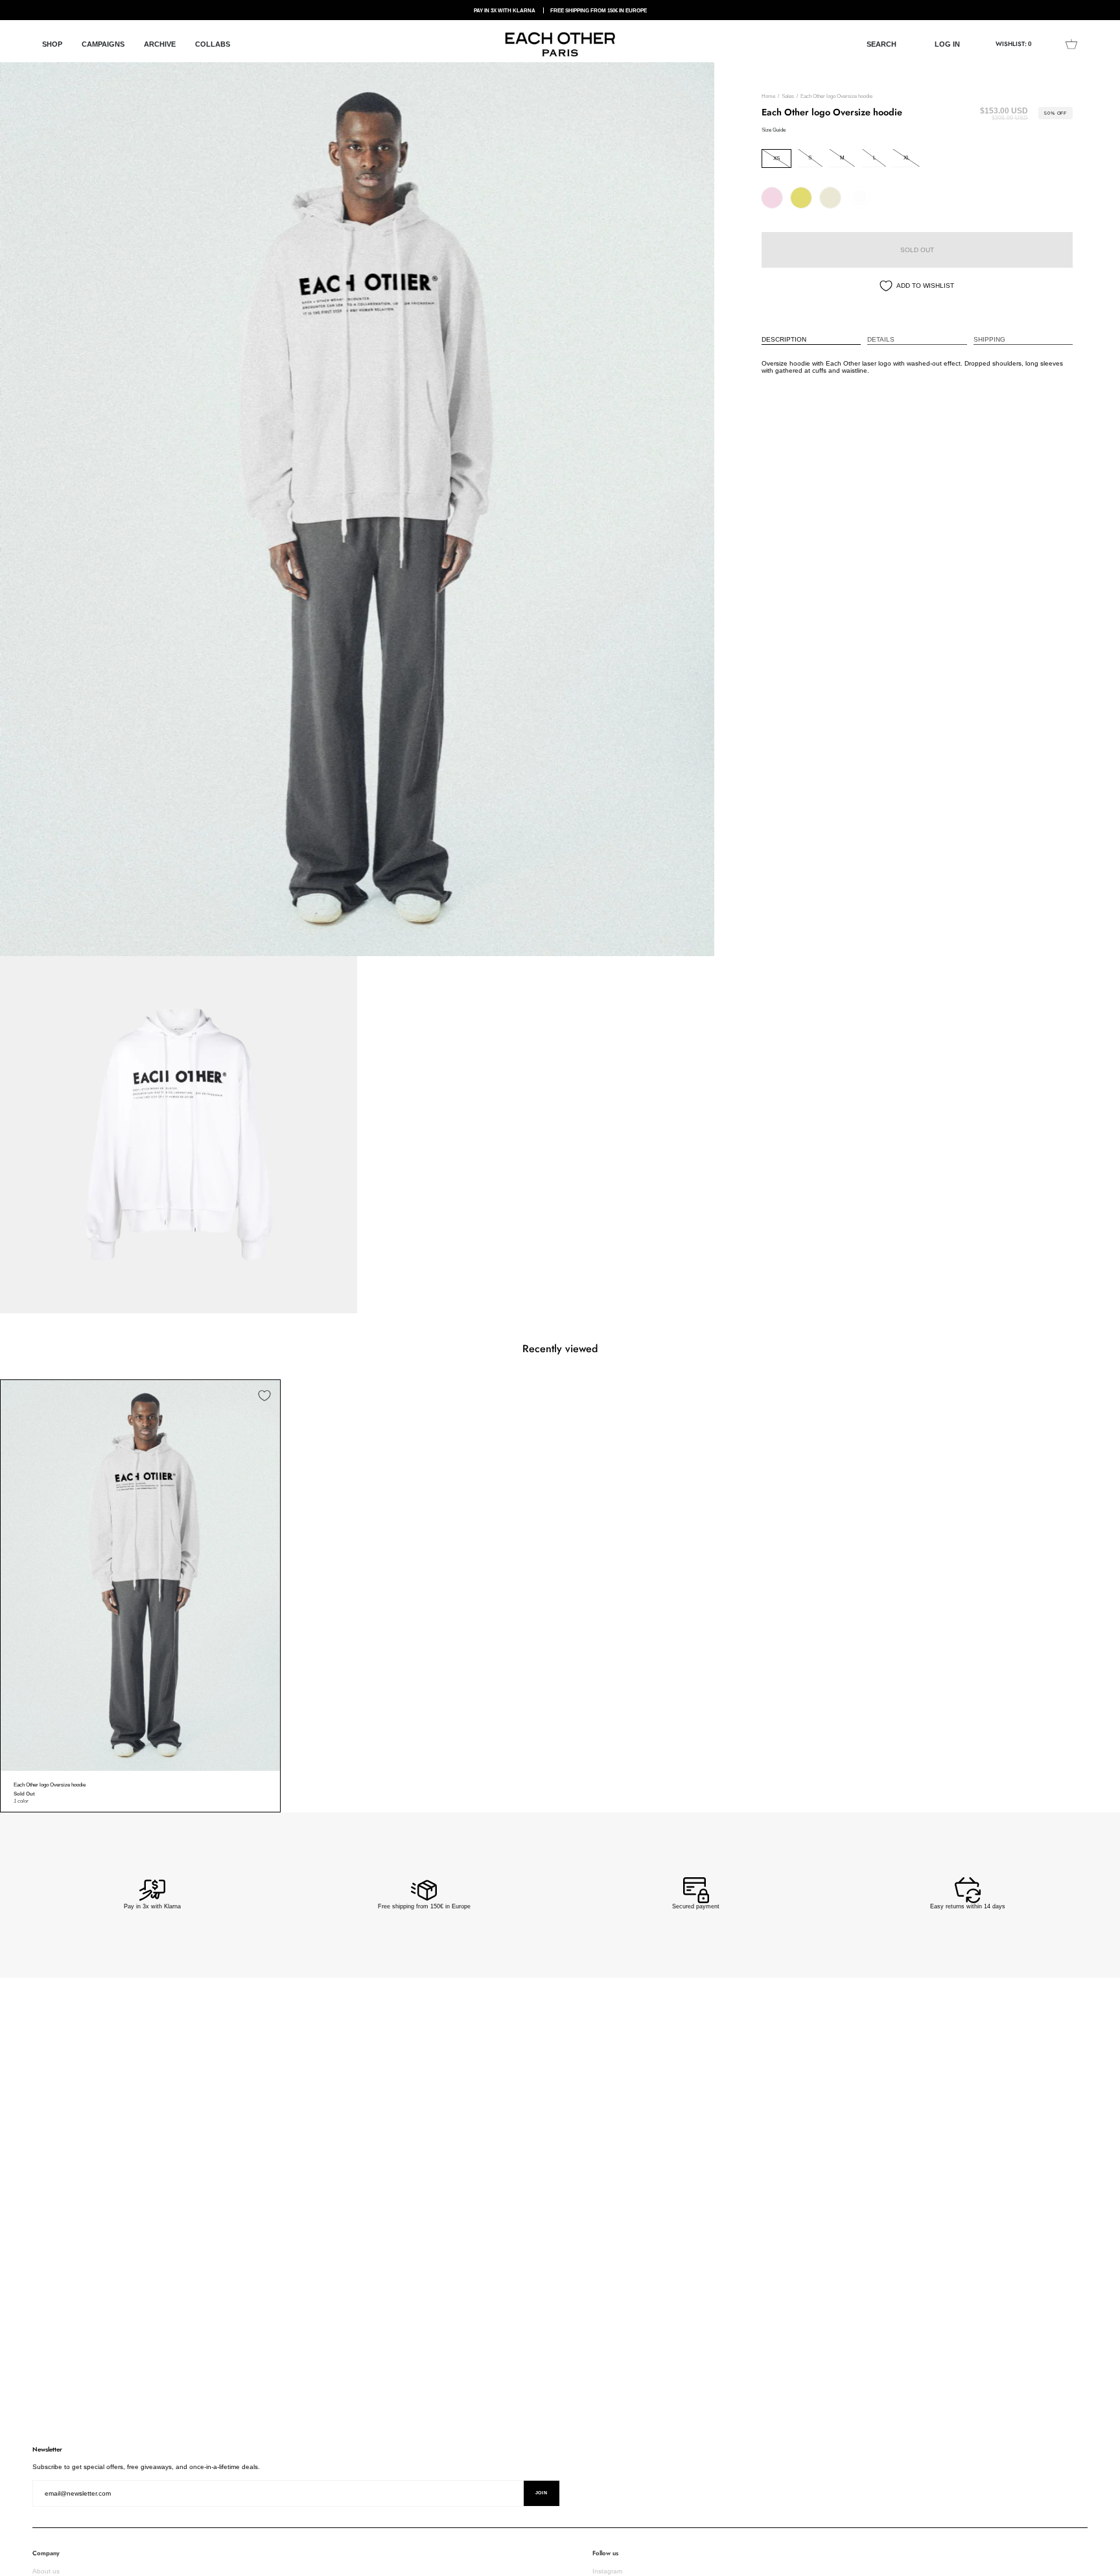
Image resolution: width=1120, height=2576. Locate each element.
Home (768, 96)
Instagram (607, 2571)
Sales (788, 96)
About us (46, 2571)
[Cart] (1071, 44)
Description (784, 339)
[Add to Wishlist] (264, 1396)
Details (881, 339)
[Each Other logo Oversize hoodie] (140, 1575)
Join (542, 2493)
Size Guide (774, 130)
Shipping (989, 339)
